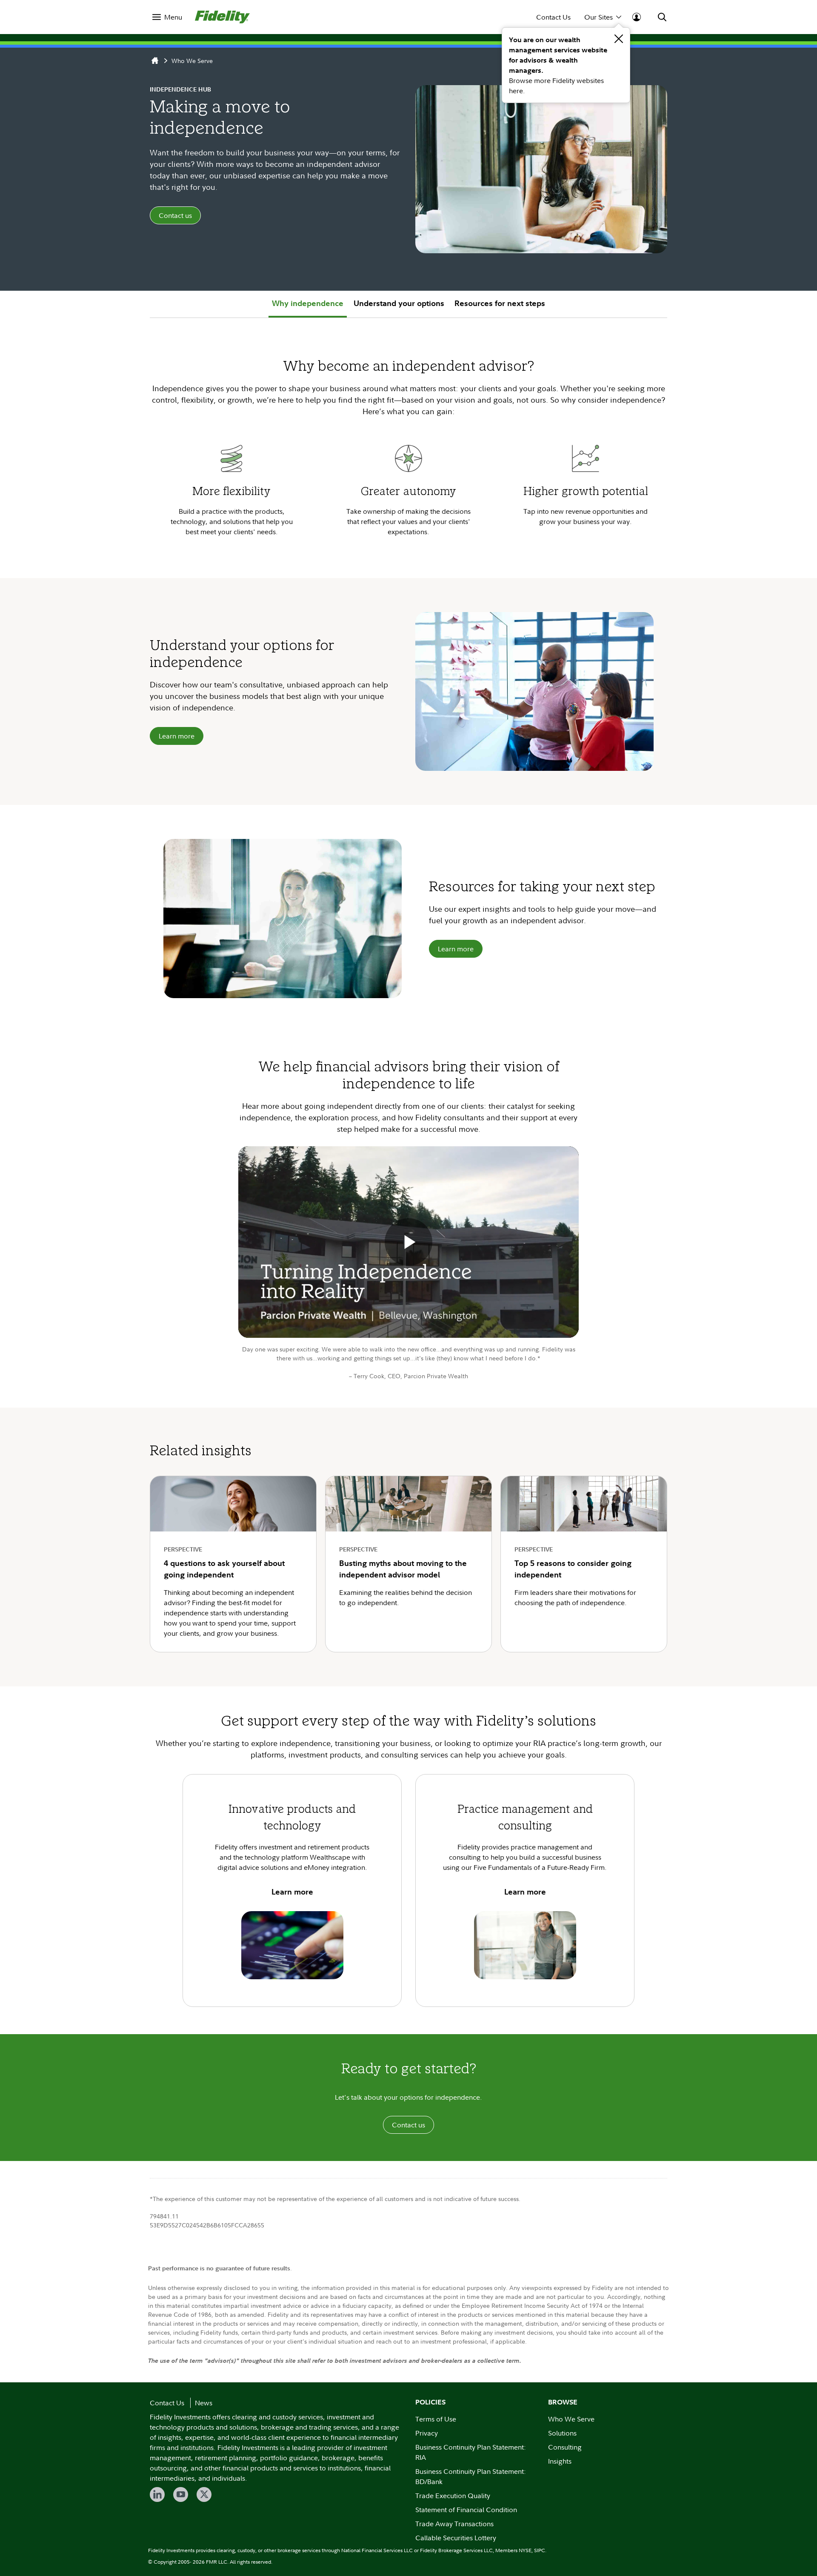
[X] (204, 2494)
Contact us (175, 215)
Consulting (565, 2447)
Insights (560, 2461)
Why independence (308, 303)
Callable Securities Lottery (456, 2538)
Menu (173, 17)
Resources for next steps (500, 303)
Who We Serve (192, 61)
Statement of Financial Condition (466, 2510)
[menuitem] (167, 17)
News (204, 2403)
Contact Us (553, 17)
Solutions (562, 2433)
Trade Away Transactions (454, 2524)
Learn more (177, 736)
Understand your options (399, 303)
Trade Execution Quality (453, 2496)
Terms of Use (436, 2419)
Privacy (427, 2433)
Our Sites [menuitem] (598, 17)
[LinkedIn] (157, 2494)
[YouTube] (181, 2494)
